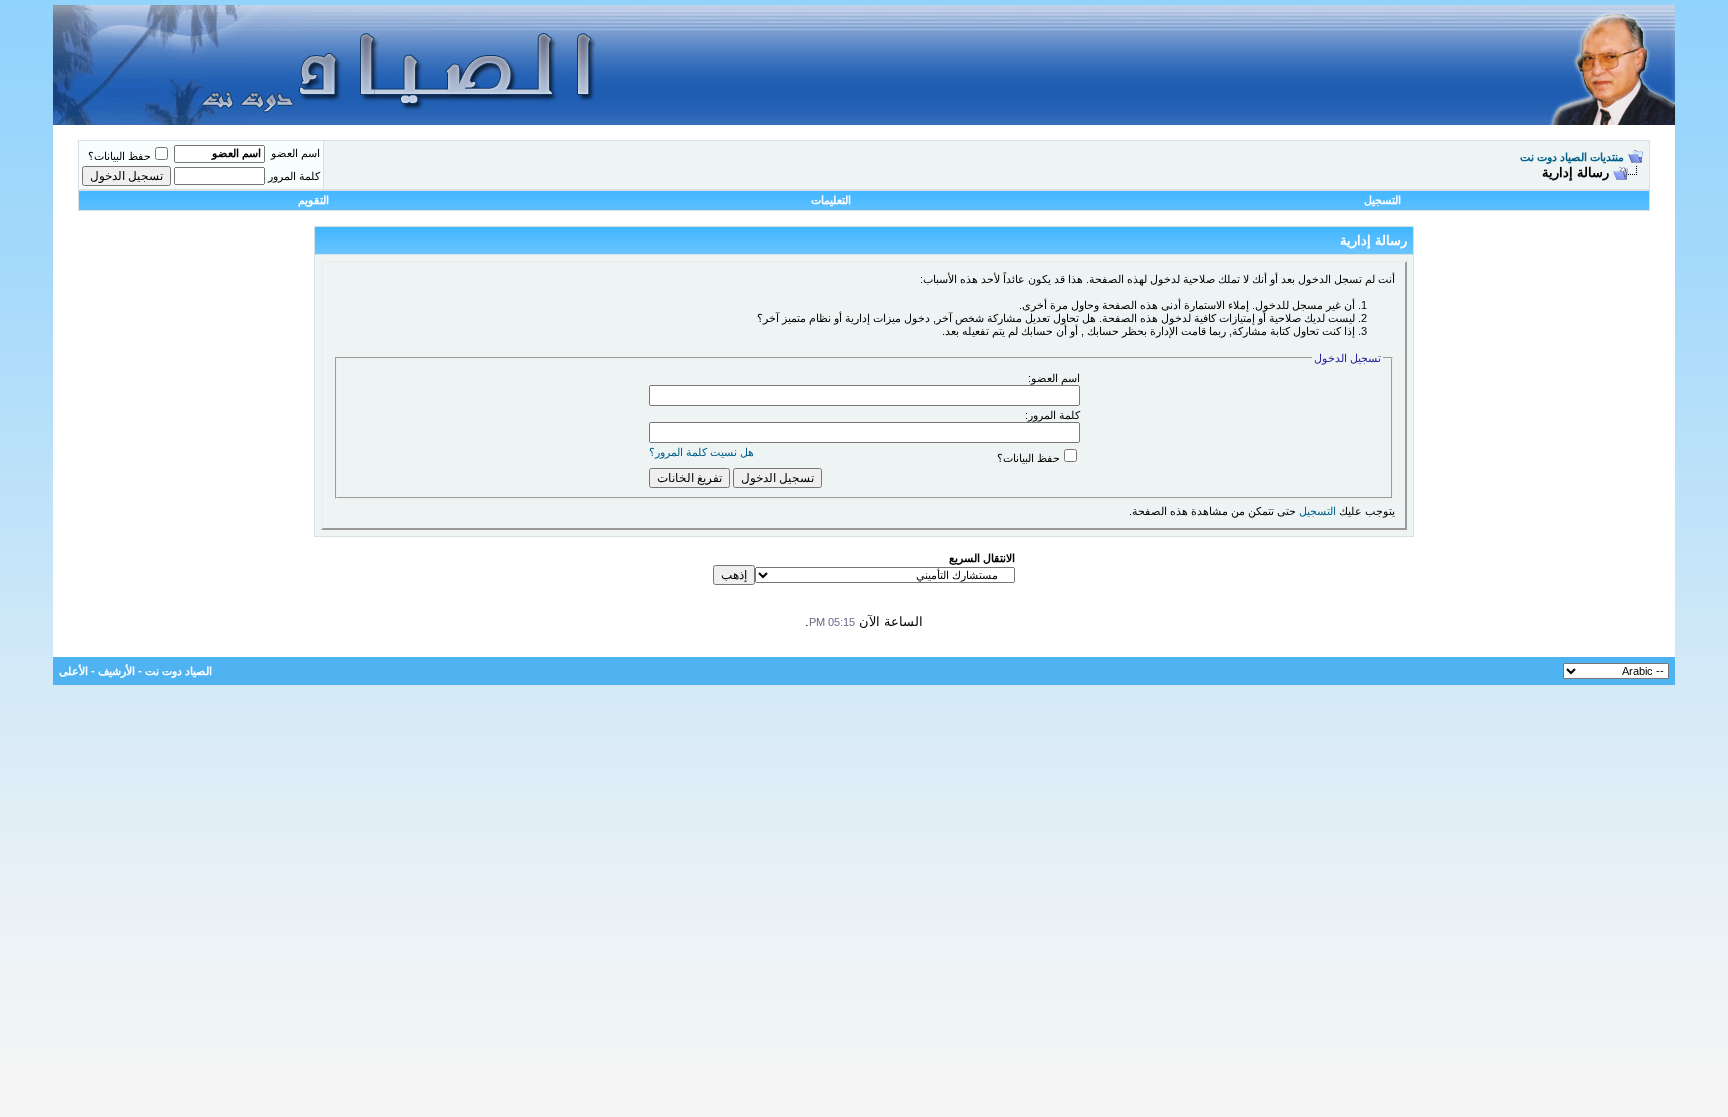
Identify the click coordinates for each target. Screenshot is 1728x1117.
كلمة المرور (294, 176)
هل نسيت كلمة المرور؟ (701, 452)
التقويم (313, 200)
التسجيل (1382, 200)
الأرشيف (116, 671)
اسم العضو (295, 153)
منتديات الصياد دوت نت (1572, 157)
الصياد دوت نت (178, 671)
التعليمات (831, 200)
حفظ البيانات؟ (119, 156)
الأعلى (73, 671)
